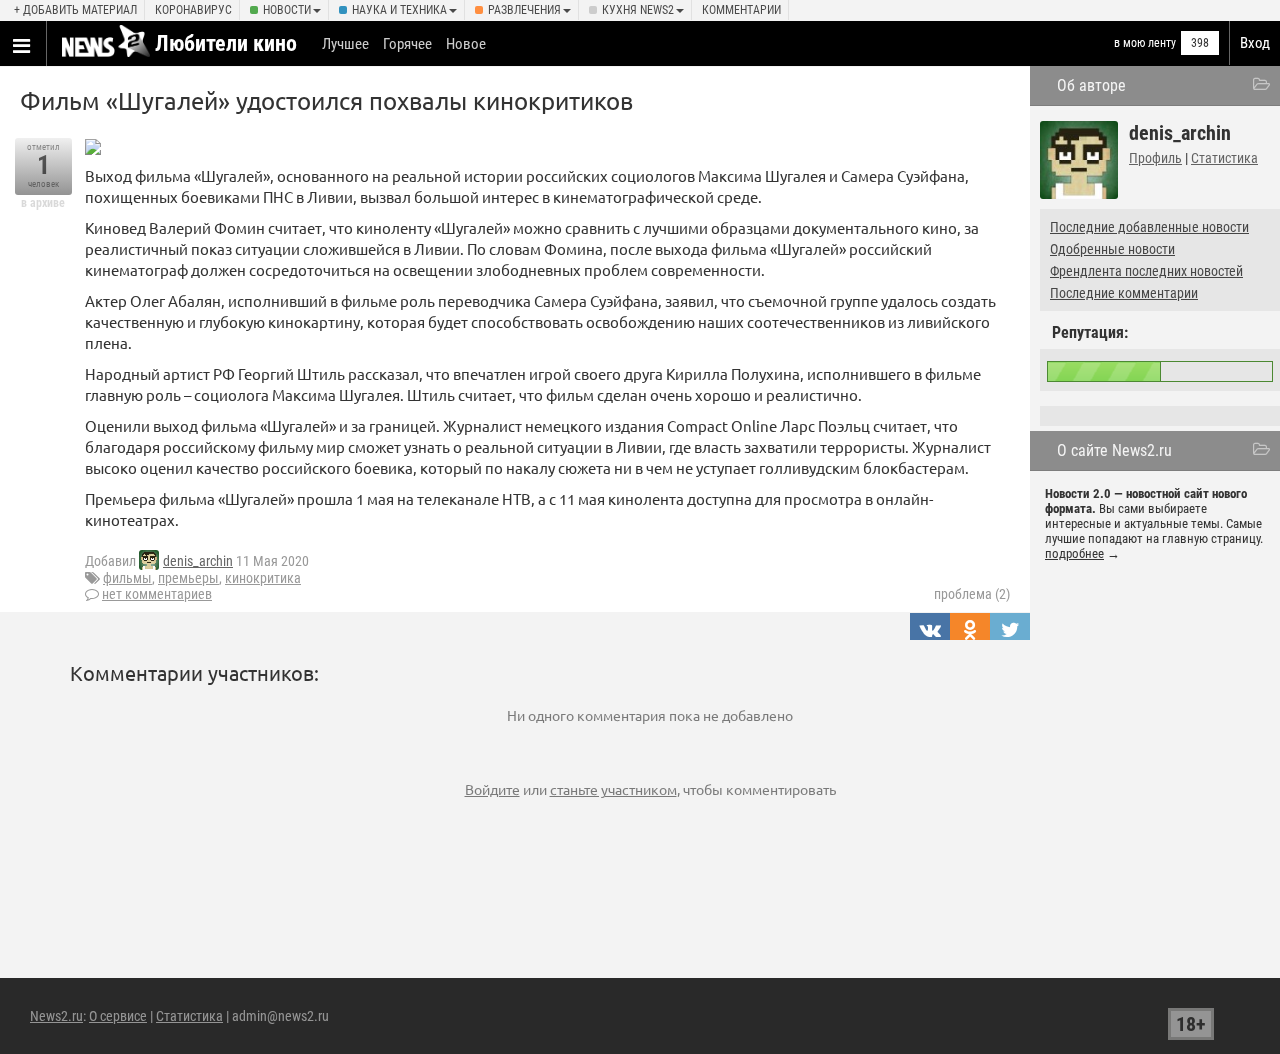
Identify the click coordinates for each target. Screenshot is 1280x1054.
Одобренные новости (1112, 249)
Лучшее (345, 44)
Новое (466, 44)
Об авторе (1091, 85)
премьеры (188, 578)
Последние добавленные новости (1149, 227)
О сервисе (118, 1016)
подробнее (1074, 553)
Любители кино (226, 43)
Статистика (1224, 158)
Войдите (492, 789)
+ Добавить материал (75, 10)
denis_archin (198, 561)
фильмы (127, 578)
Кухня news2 (638, 10)
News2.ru (56, 1016)
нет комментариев (157, 594)
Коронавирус (193, 10)
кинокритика (263, 578)
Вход (1255, 43)
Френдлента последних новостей (1146, 271)
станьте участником (613, 789)
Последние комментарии (1124, 293)
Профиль (1155, 158)
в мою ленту (1145, 43)
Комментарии (741, 10)
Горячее (407, 44)
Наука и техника (399, 10)
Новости (287, 10)
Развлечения (524, 10)
